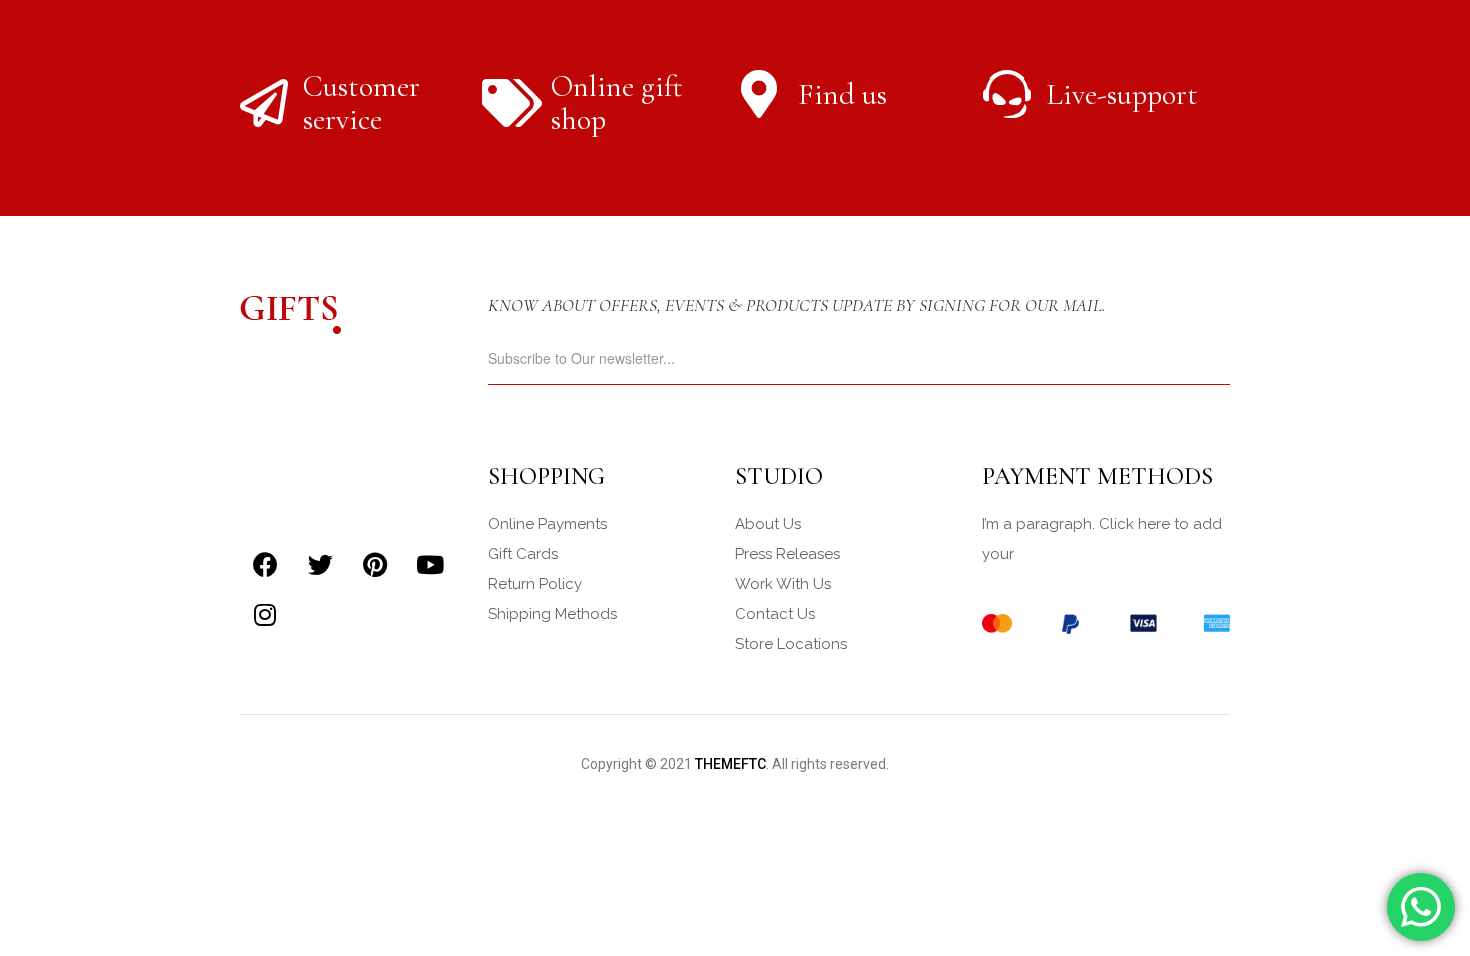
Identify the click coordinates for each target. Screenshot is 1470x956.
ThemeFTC (730, 764)
